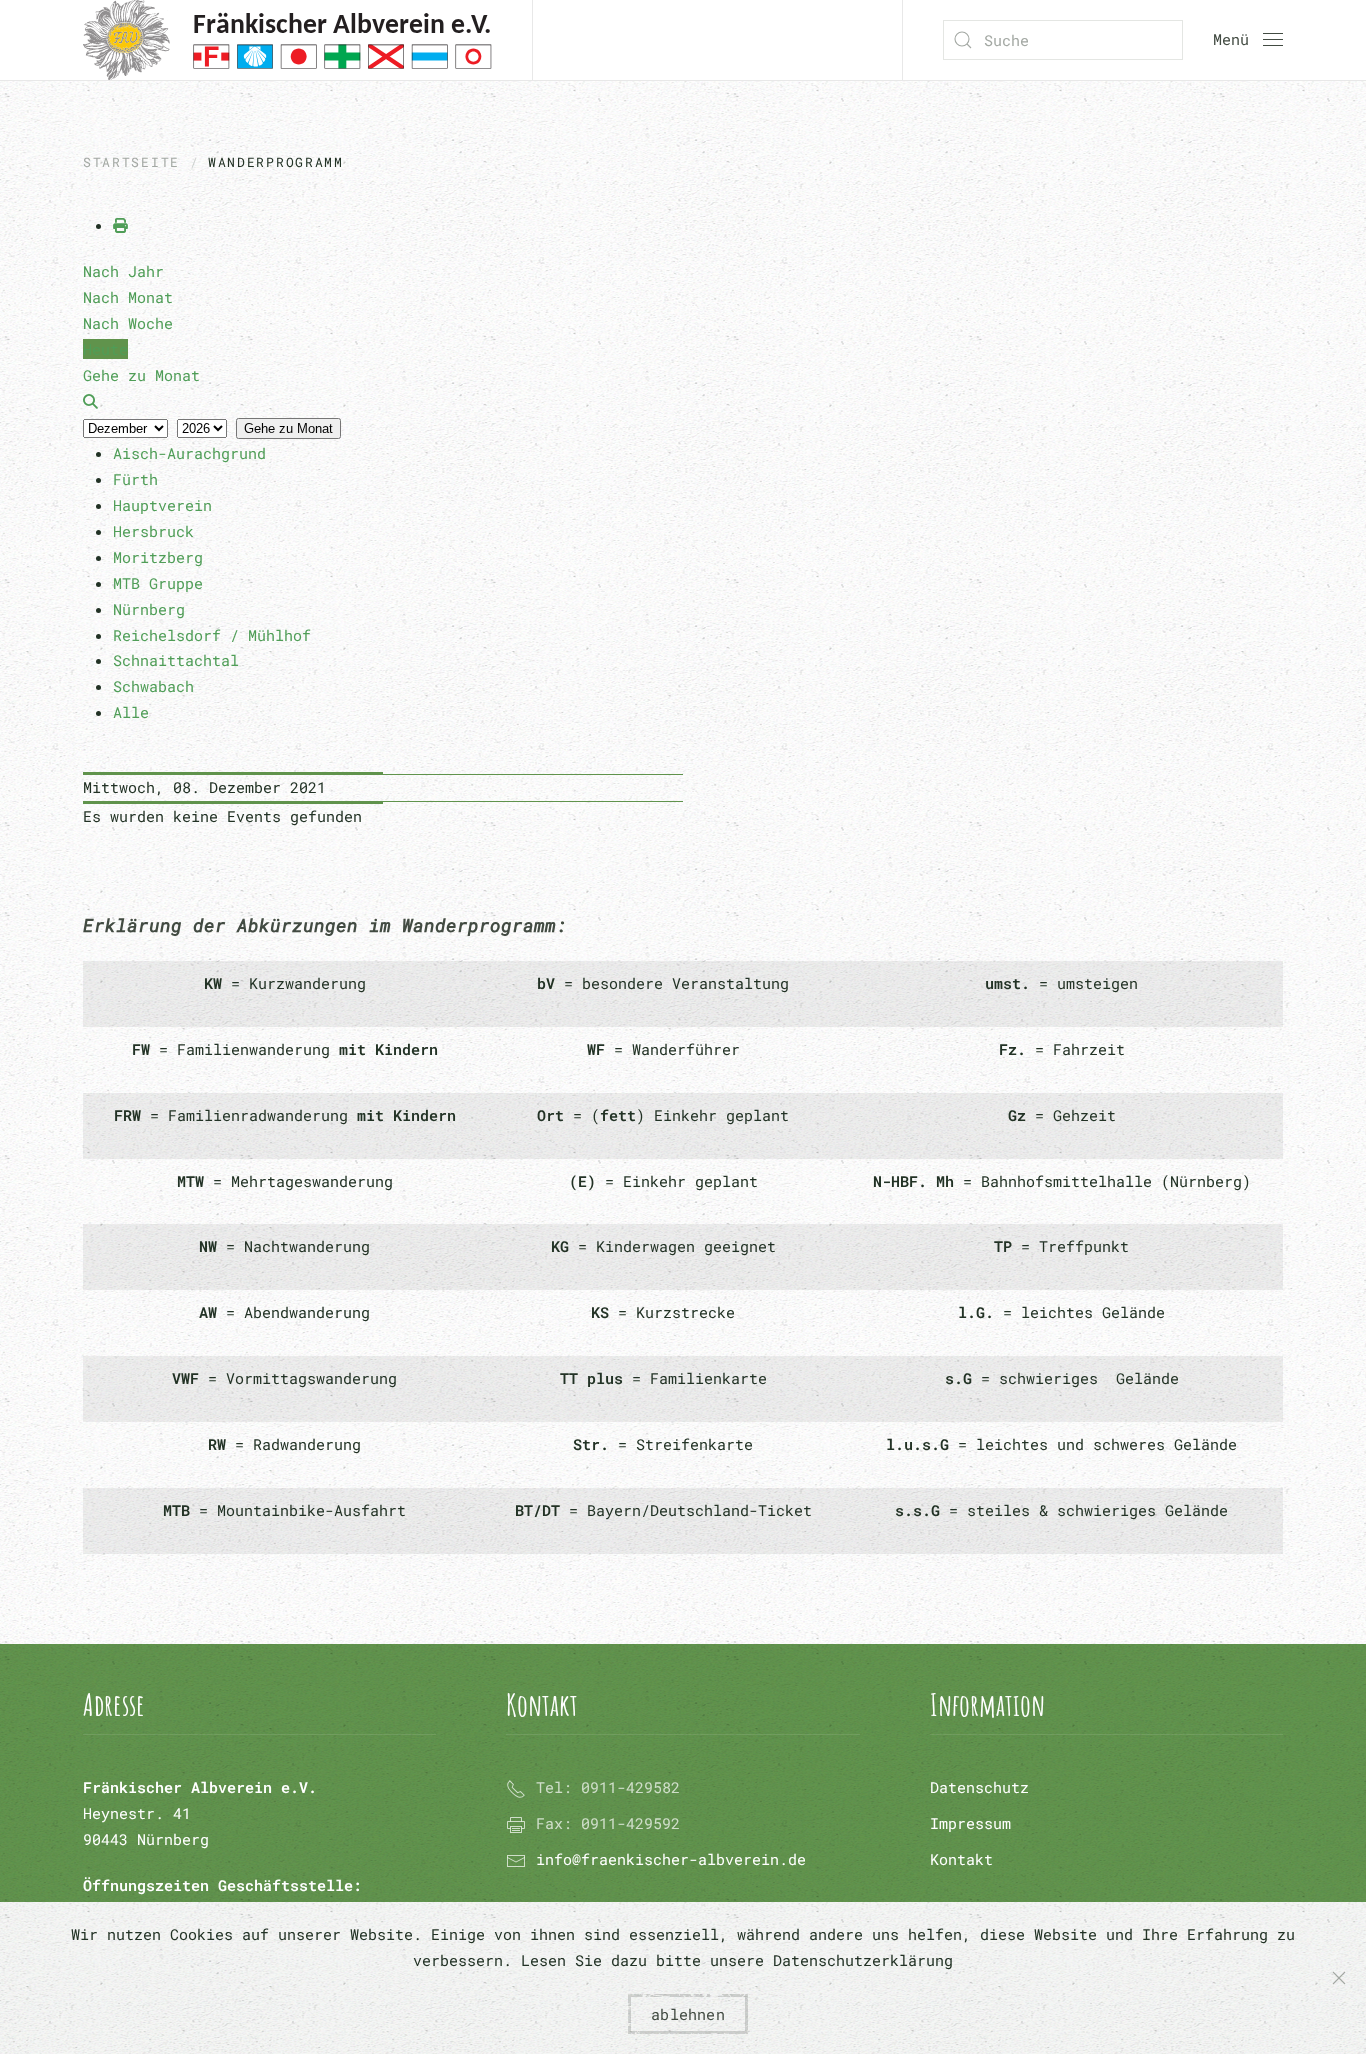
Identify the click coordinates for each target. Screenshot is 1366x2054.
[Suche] (90, 401)
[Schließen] (1339, 1978)
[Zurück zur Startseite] (287, 40)
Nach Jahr (123, 271)
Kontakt (961, 1859)
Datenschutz (979, 1787)
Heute (105, 349)
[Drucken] (120, 225)
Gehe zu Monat (288, 428)
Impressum (970, 1823)
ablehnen (688, 2014)
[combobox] (1063, 40)
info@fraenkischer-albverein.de (671, 1859)
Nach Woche (128, 323)
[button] (1248, 40)
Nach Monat (128, 297)
